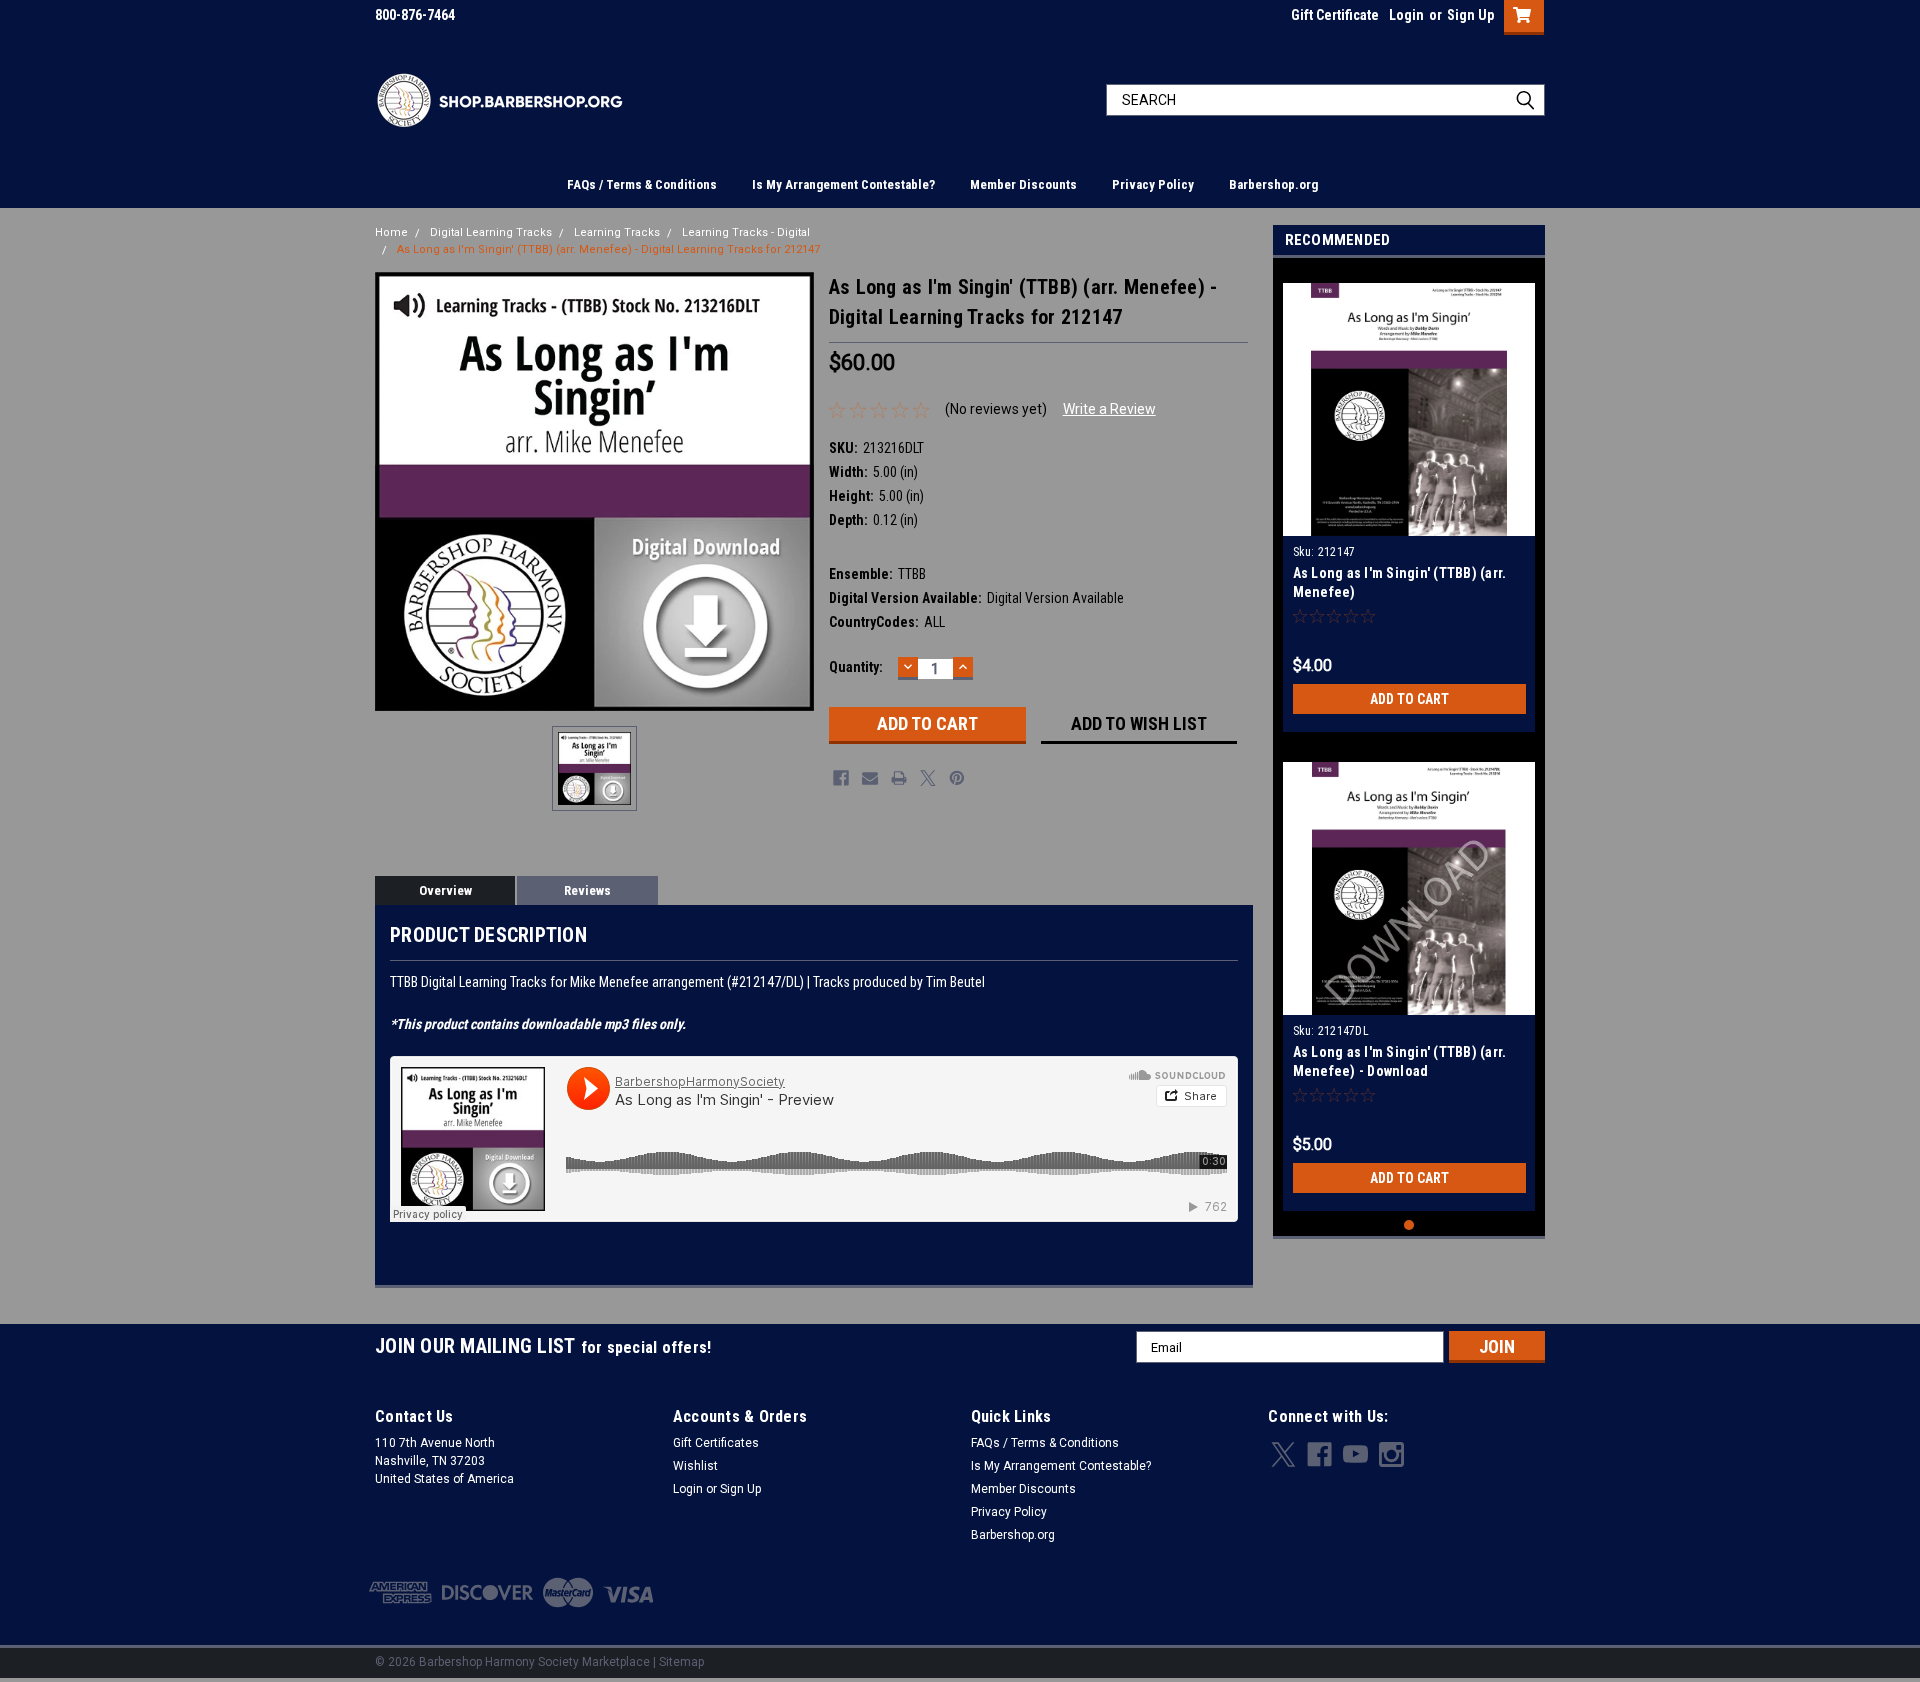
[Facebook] (841, 778)
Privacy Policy (1153, 184)
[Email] (870, 778)
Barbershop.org (1273, 184)
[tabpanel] (1409, 500)
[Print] (899, 778)
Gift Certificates (716, 1443)
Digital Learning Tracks (491, 232)
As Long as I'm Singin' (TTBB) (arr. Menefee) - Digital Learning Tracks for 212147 (608, 249)
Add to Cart (1409, 699)
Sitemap (681, 1662)
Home (391, 232)
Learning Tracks (617, 232)
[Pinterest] (957, 778)
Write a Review (1109, 409)
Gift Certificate (1335, 15)
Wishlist (695, 1466)
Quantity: (856, 667)
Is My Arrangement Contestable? (843, 184)
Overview (445, 890)
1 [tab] (1409, 1225)
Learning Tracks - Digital (746, 232)
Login (1406, 15)
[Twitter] (928, 778)
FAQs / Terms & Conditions (642, 184)
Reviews (587, 890)
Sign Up (1470, 15)
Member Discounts (1023, 184)
